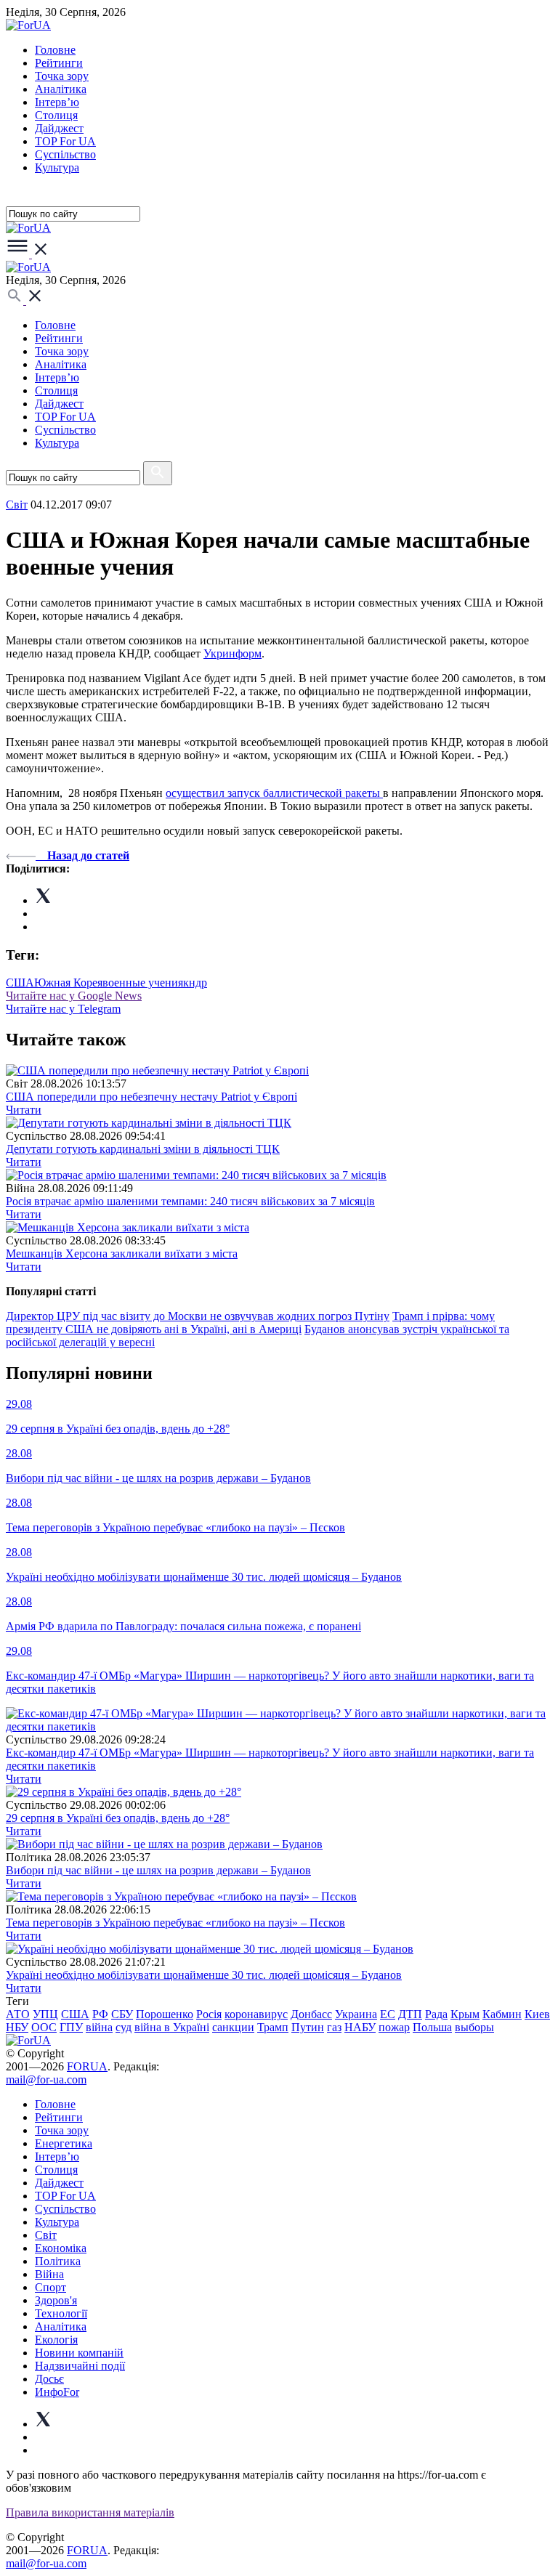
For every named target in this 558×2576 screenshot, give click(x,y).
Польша (432, 2027)
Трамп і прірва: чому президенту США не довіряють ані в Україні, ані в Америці (250, 1323)
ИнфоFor (57, 2392)
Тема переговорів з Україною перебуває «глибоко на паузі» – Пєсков (175, 1923)
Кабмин (502, 2014)
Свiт (17, 505)
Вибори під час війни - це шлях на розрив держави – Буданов (158, 1870)
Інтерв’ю (57, 102)
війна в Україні (172, 2027)
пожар (394, 2027)
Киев (537, 2014)
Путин (308, 2027)
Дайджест (59, 128)
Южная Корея (68, 983)
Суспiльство (65, 154)
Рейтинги (59, 63)
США (20, 983)
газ (334, 2027)
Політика (58, 2261)
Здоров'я (56, 2300)
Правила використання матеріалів (90, 2512)
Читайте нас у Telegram (63, 1009)
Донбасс (311, 2014)
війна (99, 2027)
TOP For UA (65, 141)
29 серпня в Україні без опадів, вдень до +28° (118, 1818)
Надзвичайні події (80, 2366)
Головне (55, 50)
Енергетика (64, 2143)
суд (124, 2027)
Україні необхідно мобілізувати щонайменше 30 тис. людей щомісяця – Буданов (204, 1975)
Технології (61, 2313)
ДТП (410, 2014)
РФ (100, 2014)
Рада (436, 2014)
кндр (195, 983)
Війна (49, 2274)
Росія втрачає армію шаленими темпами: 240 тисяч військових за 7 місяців (190, 1201)
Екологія (56, 2340)
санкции (233, 2027)
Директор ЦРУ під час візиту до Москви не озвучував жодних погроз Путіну (198, 1316)
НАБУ (360, 2027)
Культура (57, 167)
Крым (465, 2014)
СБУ (122, 2014)
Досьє (49, 2379)
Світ (46, 2235)
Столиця (56, 115)
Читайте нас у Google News (74, 996)
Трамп (273, 2027)
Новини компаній (79, 2353)
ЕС (388, 2014)
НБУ (17, 2027)
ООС (44, 2027)
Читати (24, 1110)
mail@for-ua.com (46, 2079)
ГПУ (71, 2027)
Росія (209, 2014)
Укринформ (232, 653)
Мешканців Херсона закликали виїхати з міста (122, 1253)
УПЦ (45, 2014)
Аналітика (61, 89)
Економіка (61, 2248)
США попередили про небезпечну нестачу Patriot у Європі (151, 1097)
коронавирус (256, 2014)
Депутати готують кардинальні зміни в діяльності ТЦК (143, 1149)
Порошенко (165, 2014)
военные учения (143, 983)
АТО (18, 2014)
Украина (356, 2014)
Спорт (50, 2287)
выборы (474, 2027)
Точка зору (62, 76)
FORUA (87, 2066)
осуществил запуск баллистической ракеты (274, 793)
